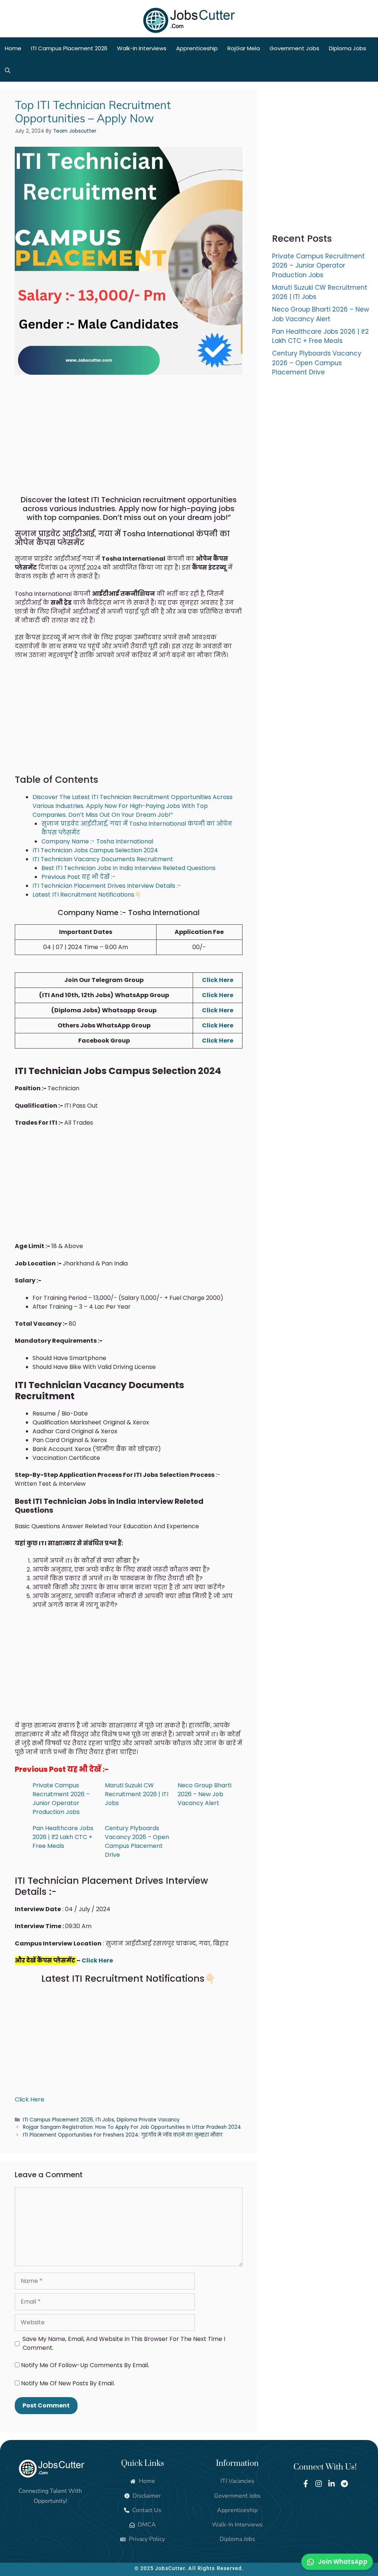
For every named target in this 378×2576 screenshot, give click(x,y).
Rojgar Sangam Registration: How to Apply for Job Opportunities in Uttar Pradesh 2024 (132, 2127)
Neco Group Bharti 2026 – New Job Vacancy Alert (205, 1794)
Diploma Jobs (348, 48)
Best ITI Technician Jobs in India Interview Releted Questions (128, 868)
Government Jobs (294, 48)
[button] (8, 71)
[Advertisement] (129, 441)
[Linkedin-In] (331, 2484)
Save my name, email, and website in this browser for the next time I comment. (124, 2343)
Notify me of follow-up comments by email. (85, 2365)
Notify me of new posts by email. (68, 2383)
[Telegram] (344, 2484)
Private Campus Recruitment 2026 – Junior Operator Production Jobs (61, 1799)
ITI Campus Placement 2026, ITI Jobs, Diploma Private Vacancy (101, 2120)
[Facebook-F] (306, 2484)
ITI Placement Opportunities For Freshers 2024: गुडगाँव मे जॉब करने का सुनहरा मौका (123, 2135)
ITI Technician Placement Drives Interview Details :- (107, 886)
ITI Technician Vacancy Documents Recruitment (103, 859)
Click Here (218, 980)
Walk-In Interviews (142, 48)
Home (13, 48)
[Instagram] (319, 2484)
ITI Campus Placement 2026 (69, 48)
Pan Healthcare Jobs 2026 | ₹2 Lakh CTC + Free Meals (63, 1837)
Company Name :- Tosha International (97, 841)
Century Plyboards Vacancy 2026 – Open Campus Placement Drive (137, 1841)
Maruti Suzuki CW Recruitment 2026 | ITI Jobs (137, 1794)
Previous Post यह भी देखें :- (78, 877)
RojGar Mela (244, 48)
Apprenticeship (197, 48)
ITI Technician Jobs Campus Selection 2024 (95, 850)
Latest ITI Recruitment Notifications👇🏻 (87, 895)
